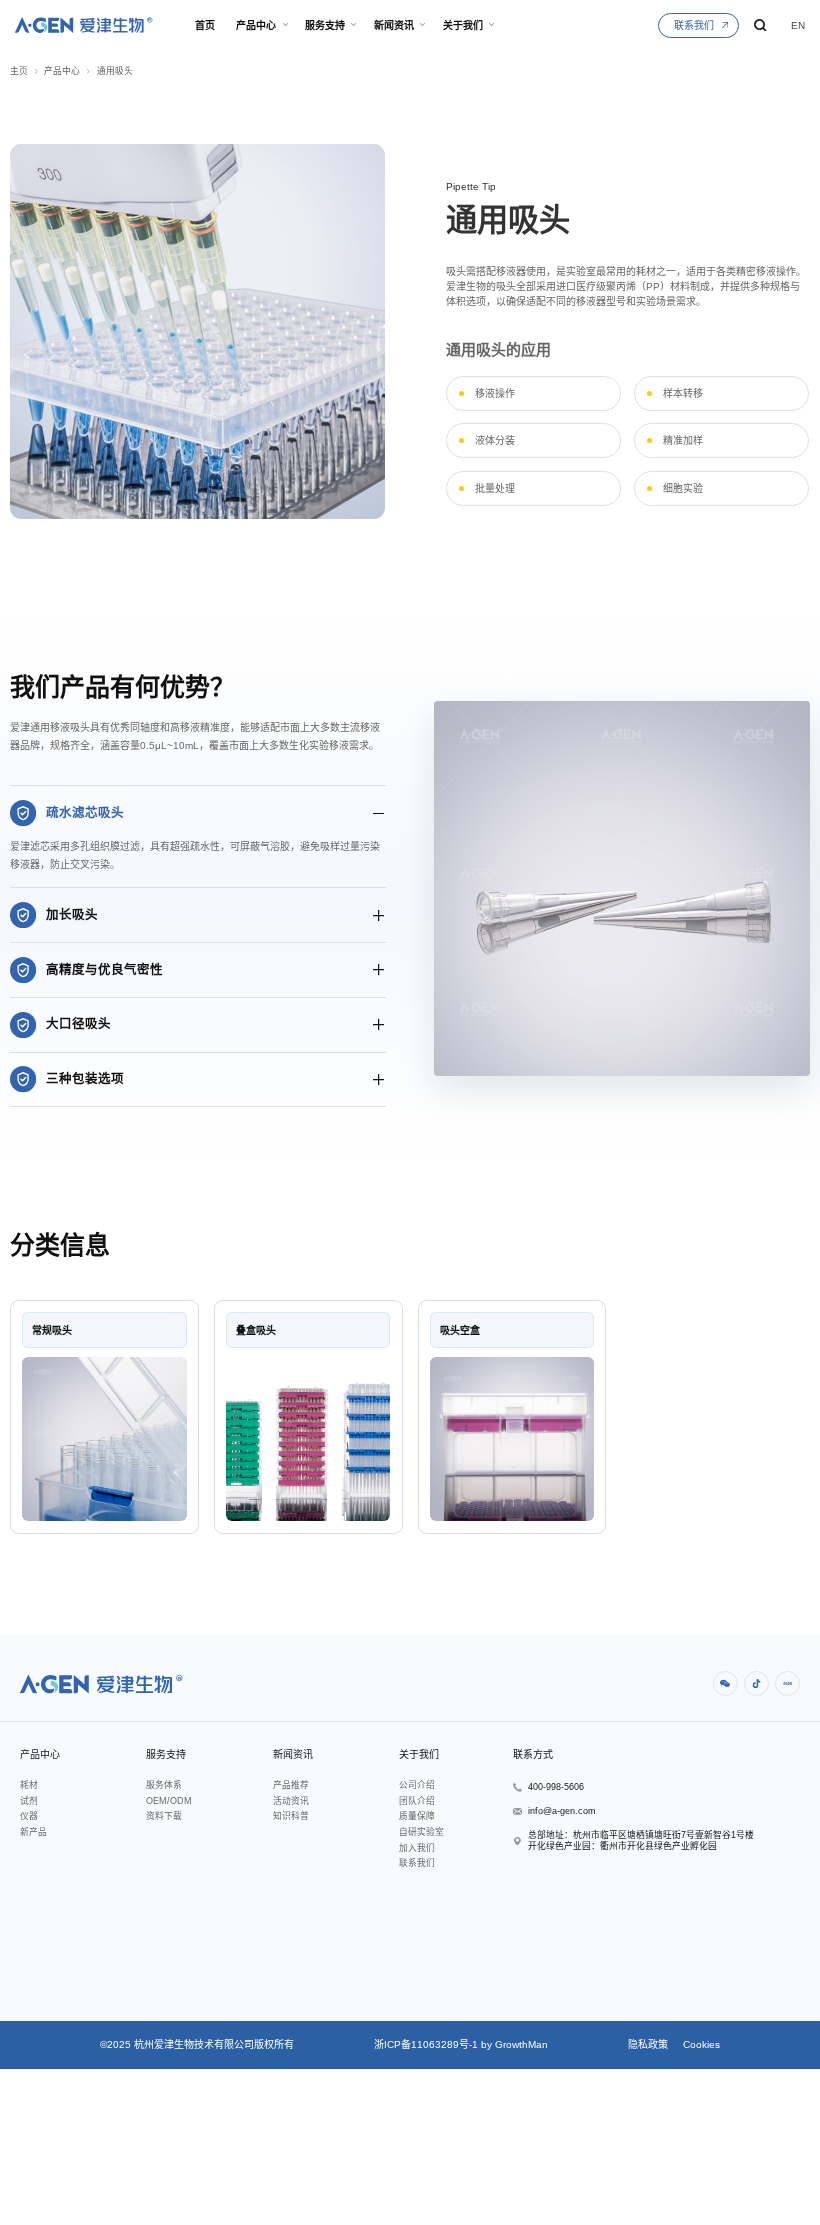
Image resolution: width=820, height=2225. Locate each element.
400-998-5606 (556, 1787)
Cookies (700, 2044)
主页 (19, 71)
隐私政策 (648, 2044)
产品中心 (62, 71)
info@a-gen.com (562, 1811)
